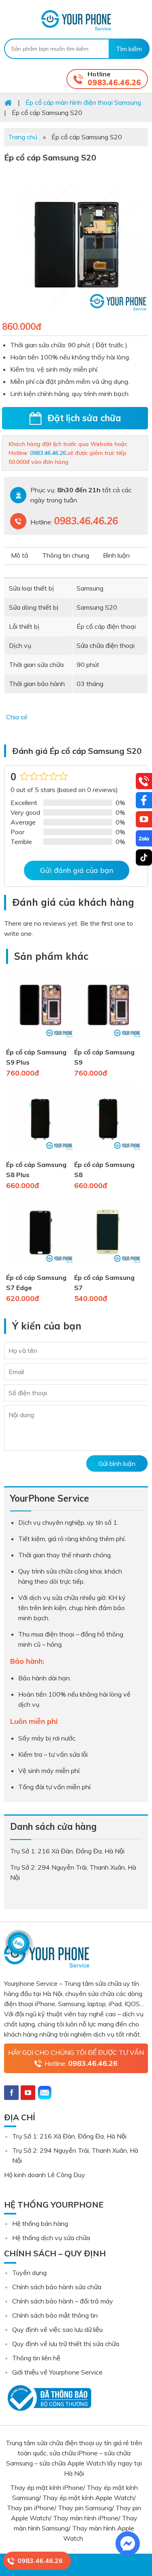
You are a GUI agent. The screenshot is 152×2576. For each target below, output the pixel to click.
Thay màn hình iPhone (86, 2518)
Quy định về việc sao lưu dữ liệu (57, 2329)
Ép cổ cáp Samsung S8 (104, 1170)
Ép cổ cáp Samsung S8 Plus (36, 1170)
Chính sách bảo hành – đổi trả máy (63, 2301)
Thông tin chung (66, 555)
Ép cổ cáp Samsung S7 (104, 1283)
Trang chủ (23, 137)
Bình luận (116, 555)
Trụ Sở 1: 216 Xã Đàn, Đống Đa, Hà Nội (69, 2136)
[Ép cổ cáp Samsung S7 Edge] (40, 1267)
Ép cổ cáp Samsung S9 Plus (36, 1057)
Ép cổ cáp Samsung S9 (104, 1057)
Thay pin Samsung (85, 2508)
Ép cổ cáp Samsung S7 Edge (36, 1283)
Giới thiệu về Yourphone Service (57, 2372)
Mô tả (20, 555)
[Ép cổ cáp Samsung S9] (108, 1042)
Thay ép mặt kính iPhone (47, 2487)
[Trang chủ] (8, 102)
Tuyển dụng (29, 2273)
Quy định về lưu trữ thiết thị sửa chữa (66, 2344)
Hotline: (81, 2063)
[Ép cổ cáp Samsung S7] (108, 1267)
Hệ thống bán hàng (40, 2223)
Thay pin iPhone (31, 2508)
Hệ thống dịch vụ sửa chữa (51, 2238)
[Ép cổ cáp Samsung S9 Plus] (40, 1042)
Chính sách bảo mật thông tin (55, 2315)
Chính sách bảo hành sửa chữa (57, 2287)
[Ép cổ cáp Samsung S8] (108, 1154)
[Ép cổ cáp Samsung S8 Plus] (40, 1154)
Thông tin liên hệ (36, 2358)
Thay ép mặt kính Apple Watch (88, 2498)
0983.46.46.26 (114, 83)
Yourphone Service (76, 20)
